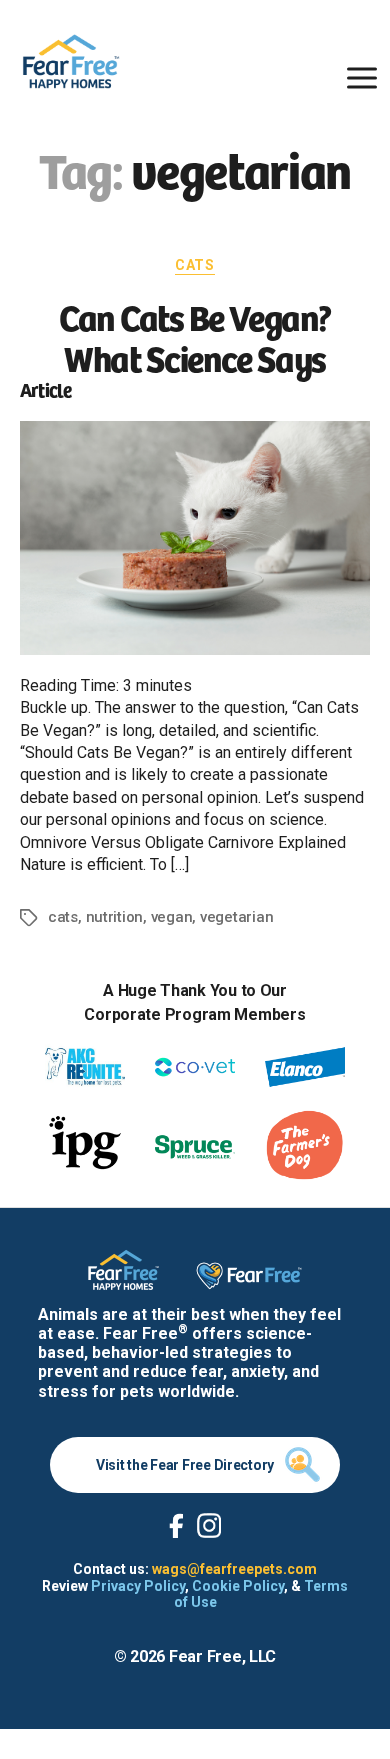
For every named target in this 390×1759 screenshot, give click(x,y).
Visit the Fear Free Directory (185, 1465)
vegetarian (236, 917)
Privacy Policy (138, 1586)
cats (63, 917)
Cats (194, 265)
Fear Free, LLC (222, 1656)
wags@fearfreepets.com (234, 1569)
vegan (172, 917)
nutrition (115, 917)
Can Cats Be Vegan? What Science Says (194, 336)
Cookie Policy (238, 1586)
